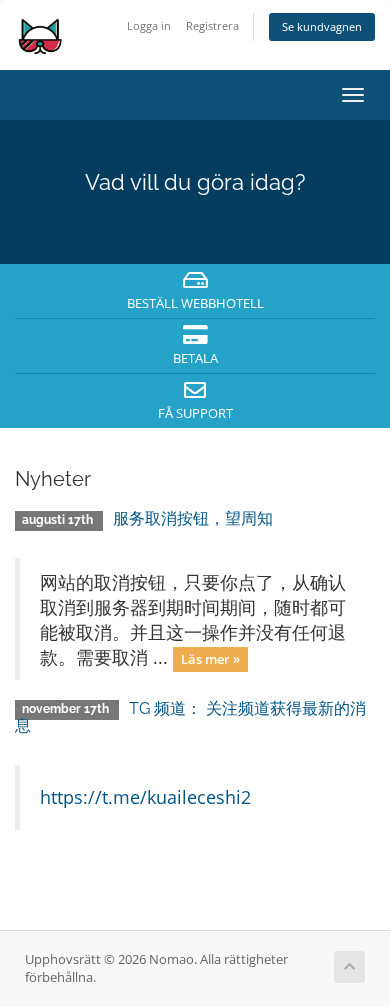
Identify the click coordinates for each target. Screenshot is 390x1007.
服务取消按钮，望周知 (193, 518)
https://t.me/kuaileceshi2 (145, 797)
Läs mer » (210, 659)
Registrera (212, 25)
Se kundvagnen (322, 26)
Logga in (149, 25)
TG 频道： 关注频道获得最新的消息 (190, 717)
